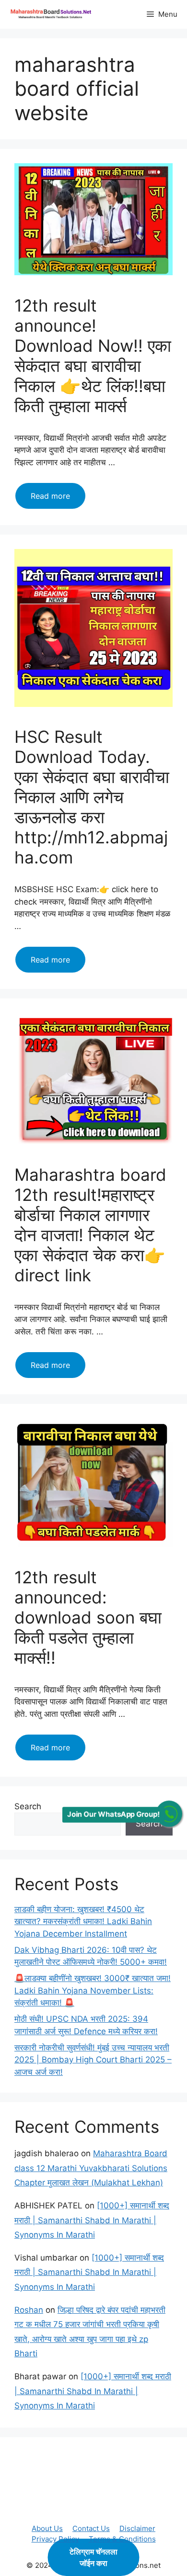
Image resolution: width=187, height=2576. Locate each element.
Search (28, 1806)
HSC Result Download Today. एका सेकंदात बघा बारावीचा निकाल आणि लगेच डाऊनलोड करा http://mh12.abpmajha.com (92, 797)
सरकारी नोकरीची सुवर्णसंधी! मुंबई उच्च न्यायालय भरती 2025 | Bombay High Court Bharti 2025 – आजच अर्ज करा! (93, 2060)
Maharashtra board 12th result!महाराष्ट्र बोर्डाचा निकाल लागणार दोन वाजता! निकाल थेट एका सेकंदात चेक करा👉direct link (90, 1225)
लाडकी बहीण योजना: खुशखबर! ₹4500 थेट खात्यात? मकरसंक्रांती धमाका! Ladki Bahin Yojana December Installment (83, 1921)
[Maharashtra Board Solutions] (53, 14)
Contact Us (91, 2528)
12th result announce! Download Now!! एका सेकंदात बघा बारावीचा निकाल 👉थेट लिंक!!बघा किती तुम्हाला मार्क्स (93, 356)
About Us (47, 2528)
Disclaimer (137, 2528)
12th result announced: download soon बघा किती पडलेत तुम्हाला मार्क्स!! (88, 1617)
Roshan (29, 2310)
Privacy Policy (55, 2539)
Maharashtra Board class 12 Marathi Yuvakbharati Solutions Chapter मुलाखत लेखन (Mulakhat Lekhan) (91, 2168)
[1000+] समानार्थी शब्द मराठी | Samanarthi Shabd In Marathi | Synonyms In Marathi (92, 2220)
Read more (58, 500)
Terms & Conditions (122, 2539)
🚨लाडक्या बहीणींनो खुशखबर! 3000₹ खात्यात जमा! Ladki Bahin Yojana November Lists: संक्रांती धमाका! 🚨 (93, 1990)
